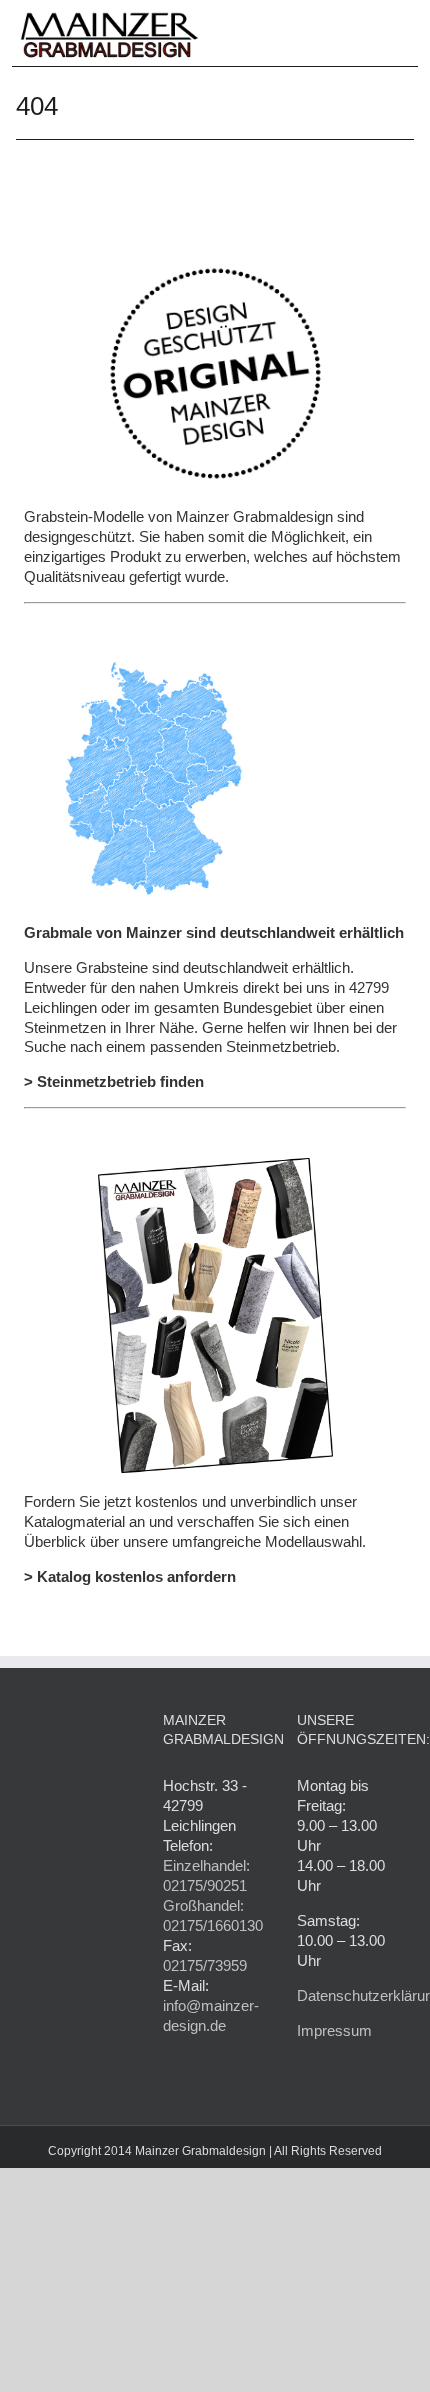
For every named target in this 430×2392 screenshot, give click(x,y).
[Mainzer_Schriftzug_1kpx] (109, 15)
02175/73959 (205, 1965)
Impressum (334, 2030)
